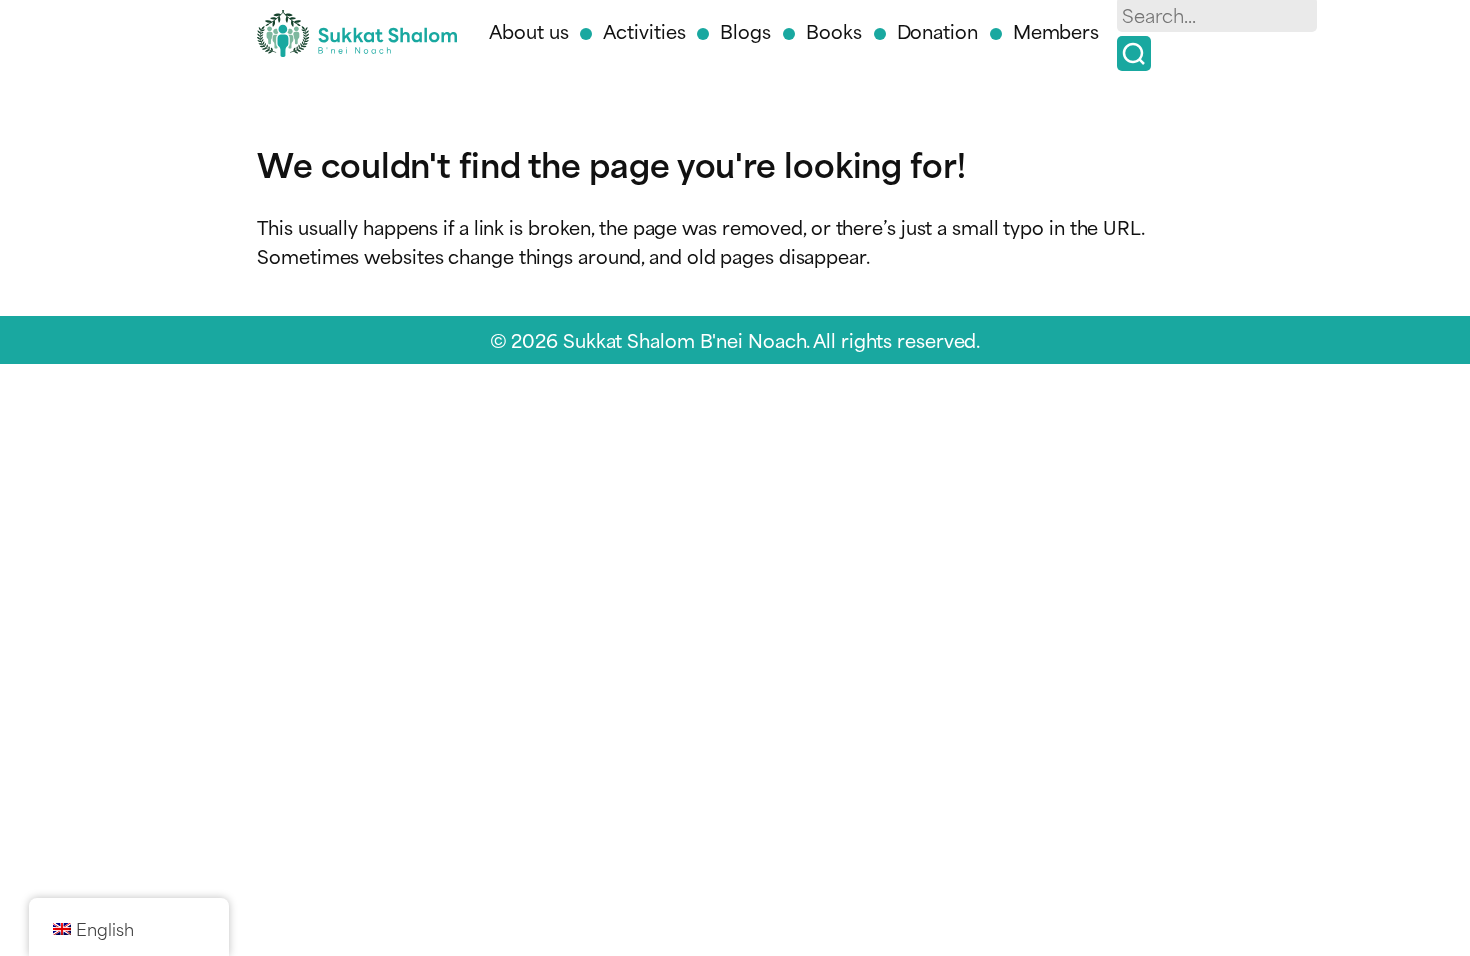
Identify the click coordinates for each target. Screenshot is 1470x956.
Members (1056, 30)
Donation (937, 30)
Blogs (745, 30)
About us (528, 30)
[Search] (1134, 53)
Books (834, 30)
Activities (644, 30)
